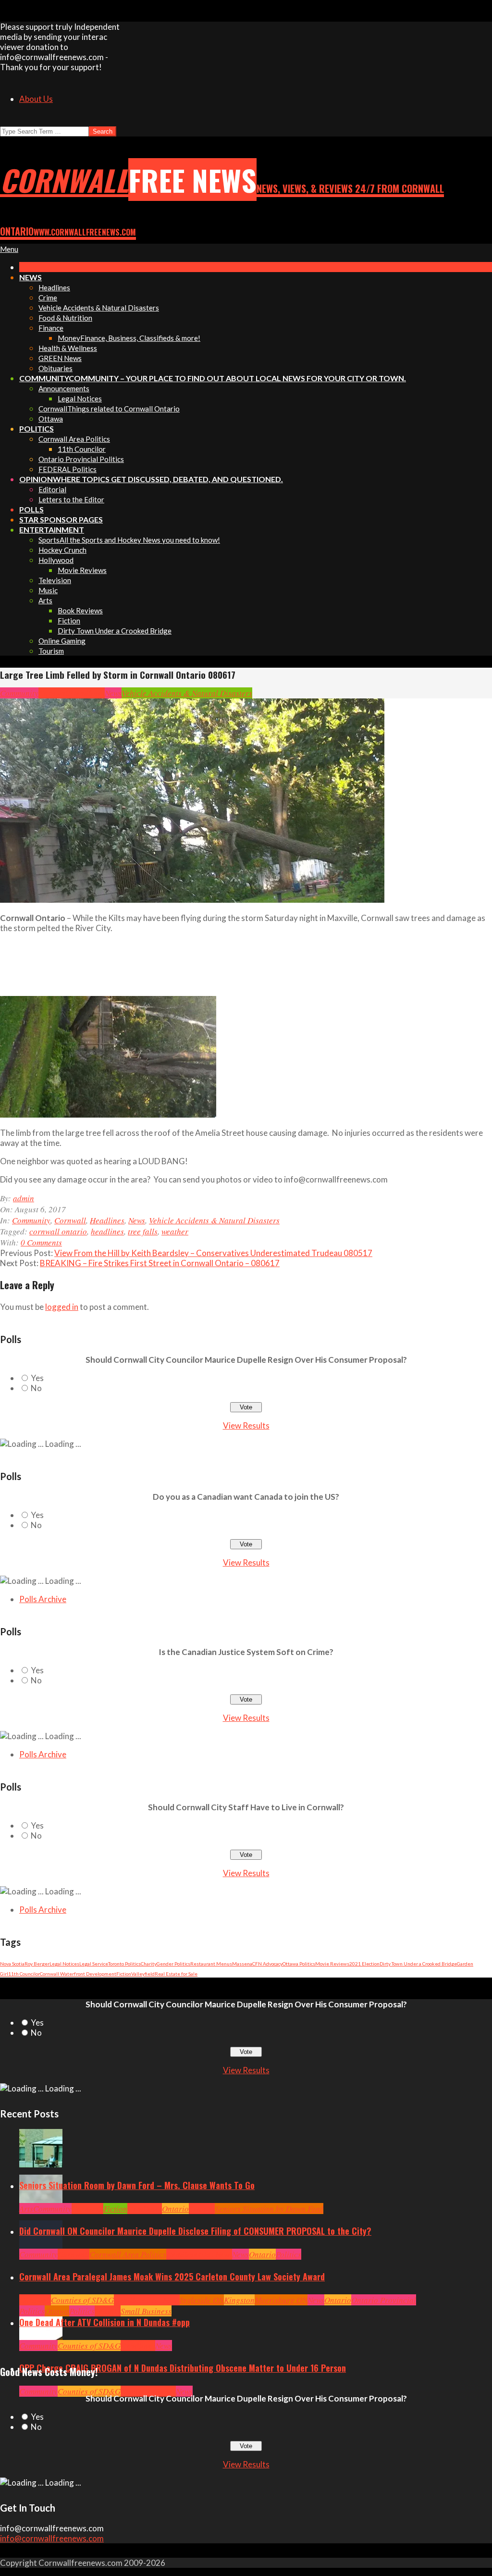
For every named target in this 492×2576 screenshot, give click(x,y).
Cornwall (54, 693)
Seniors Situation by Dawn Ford (269, 2209)
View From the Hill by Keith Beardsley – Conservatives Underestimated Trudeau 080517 (213, 1253)
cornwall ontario (58, 1231)
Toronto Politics (124, 1964)
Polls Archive (43, 1599)
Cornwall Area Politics (128, 2254)
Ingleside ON (202, 2300)
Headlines (87, 693)
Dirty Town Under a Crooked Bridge (418, 1964)
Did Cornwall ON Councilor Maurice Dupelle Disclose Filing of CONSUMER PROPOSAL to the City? (195, 2231)
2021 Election (364, 1964)
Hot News (216, 2254)
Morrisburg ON (281, 2300)
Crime (131, 2391)
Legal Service (94, 1964)
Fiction (124, 1974)
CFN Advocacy (267, 1964)
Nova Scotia (12, 1964)
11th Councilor (24, 1974)
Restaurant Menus (211, 1964)
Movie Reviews (332, 1964)
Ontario (175, 2209)
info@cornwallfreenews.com (52, 2538)
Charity (149, 1964)
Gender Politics (173, 1964)
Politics (289, 2254)
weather (175, 1231)
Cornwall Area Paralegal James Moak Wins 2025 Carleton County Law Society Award (172, 2277)
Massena (242, 1964)
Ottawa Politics (299, 1964)
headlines (107, 1231)
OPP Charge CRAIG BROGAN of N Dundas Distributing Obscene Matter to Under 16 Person (183, 2368)
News (113, 693)
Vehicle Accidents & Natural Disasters (187, 693)
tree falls (143, 1231)
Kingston (239, 2300)
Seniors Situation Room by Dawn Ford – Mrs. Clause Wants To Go (137, 2185)
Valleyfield (143, 1974)
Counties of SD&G (82, 2300)
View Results (246, 1425)
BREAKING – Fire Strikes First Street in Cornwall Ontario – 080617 (160, 1263)
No (36, 1388)
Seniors (202, 2209)
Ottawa (57, 2311)
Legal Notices (64, 1964)
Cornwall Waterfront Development (78, 1974)
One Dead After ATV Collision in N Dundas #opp (105, 2322)
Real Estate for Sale (176, 1974)
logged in (62, 1307)
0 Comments (41, 1242)
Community (19, 693)
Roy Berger (37, 1964)
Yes (37, 1378)
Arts (26, 2209)
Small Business (146, 2311)
